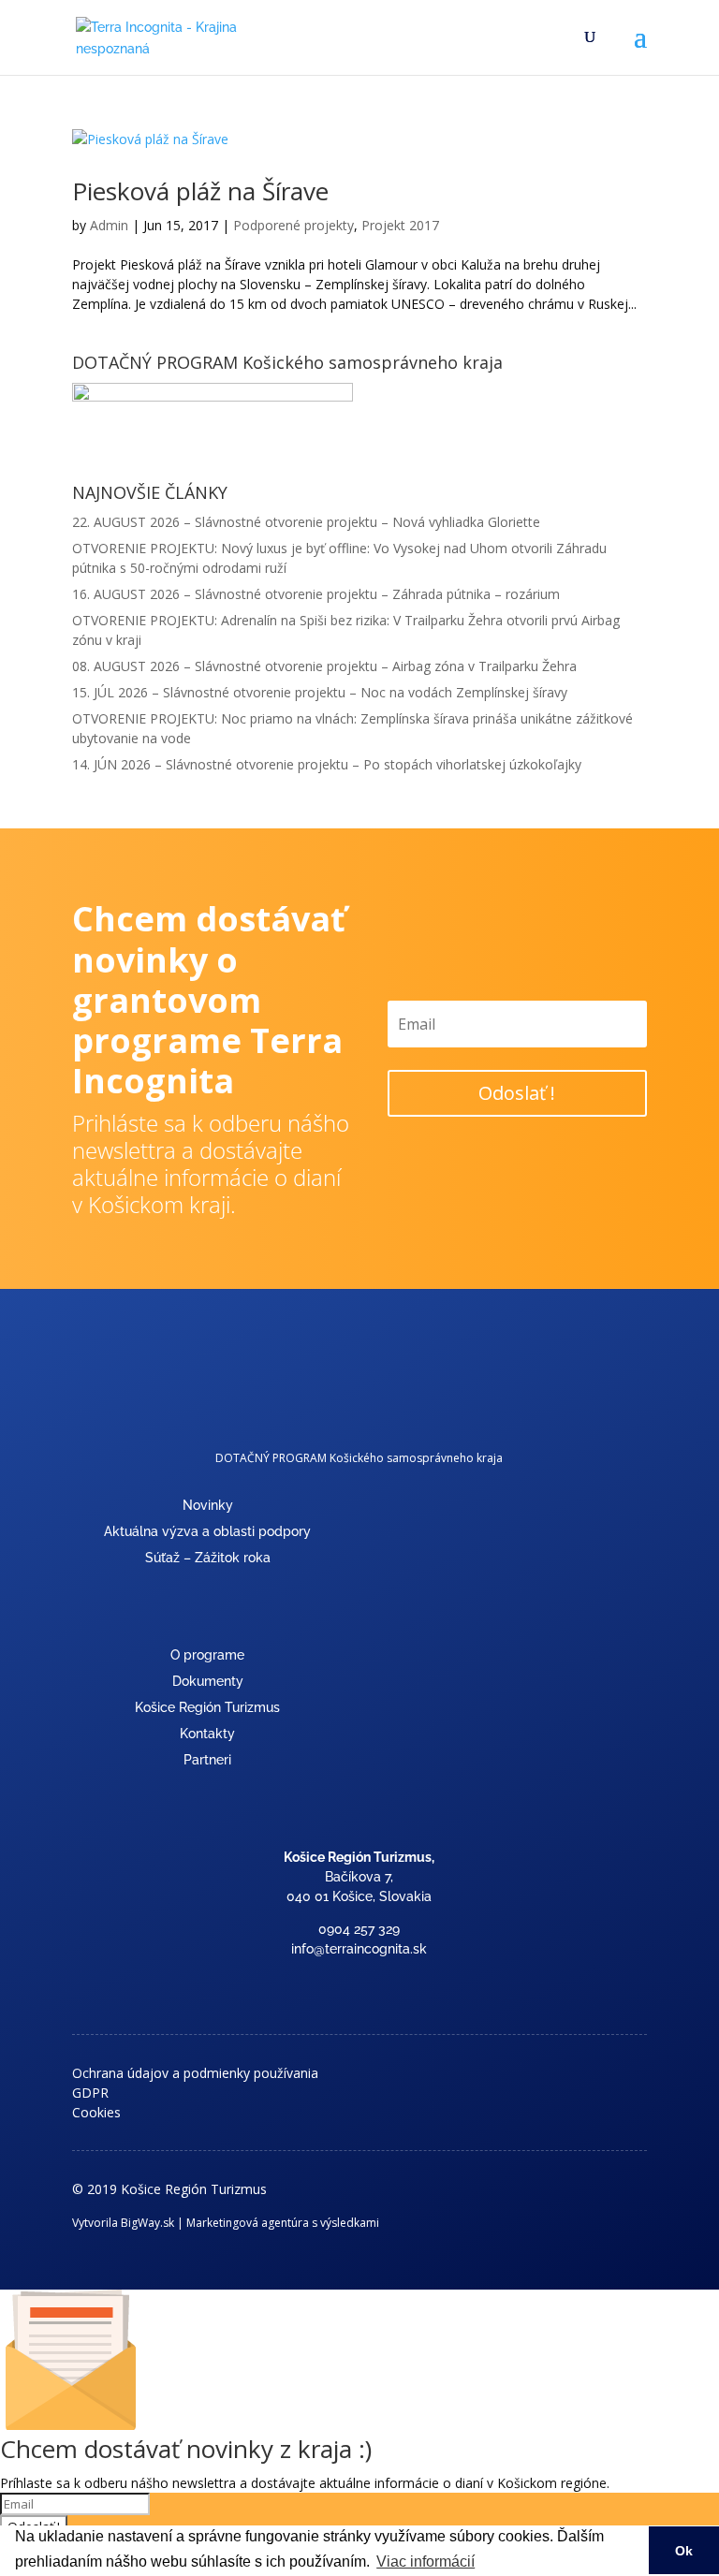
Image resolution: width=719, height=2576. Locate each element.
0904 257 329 (359, 1929)
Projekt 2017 (400, 225)
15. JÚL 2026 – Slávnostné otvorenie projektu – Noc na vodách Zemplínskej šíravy (320, 692)
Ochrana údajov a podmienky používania (195, 2073)
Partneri (207, 1760)
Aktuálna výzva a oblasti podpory (207, 1531)
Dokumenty (208, 1681)
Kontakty (207, 1734)
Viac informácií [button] (426, 2561)
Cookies (96, 2112)
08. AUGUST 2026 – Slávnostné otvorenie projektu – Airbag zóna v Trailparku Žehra (324, 666)
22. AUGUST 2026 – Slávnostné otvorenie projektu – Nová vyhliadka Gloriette (306, 522)
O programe (207, 1655)
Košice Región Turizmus (207, 1707)
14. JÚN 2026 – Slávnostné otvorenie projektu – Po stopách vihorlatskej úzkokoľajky (327, 764)
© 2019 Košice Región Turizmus (169, 2189)
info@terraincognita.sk (359, 1949)
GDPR (90, 2093)
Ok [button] (684, 2551)
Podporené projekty (293, 225)
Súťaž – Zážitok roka (208, 1558)
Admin (109, 225)
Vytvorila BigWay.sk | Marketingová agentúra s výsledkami (226, 2223)
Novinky (208, 1505)
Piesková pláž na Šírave (200, 191)
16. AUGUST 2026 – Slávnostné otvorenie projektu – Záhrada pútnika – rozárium (316, 594)
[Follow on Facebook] (359, 1983)
